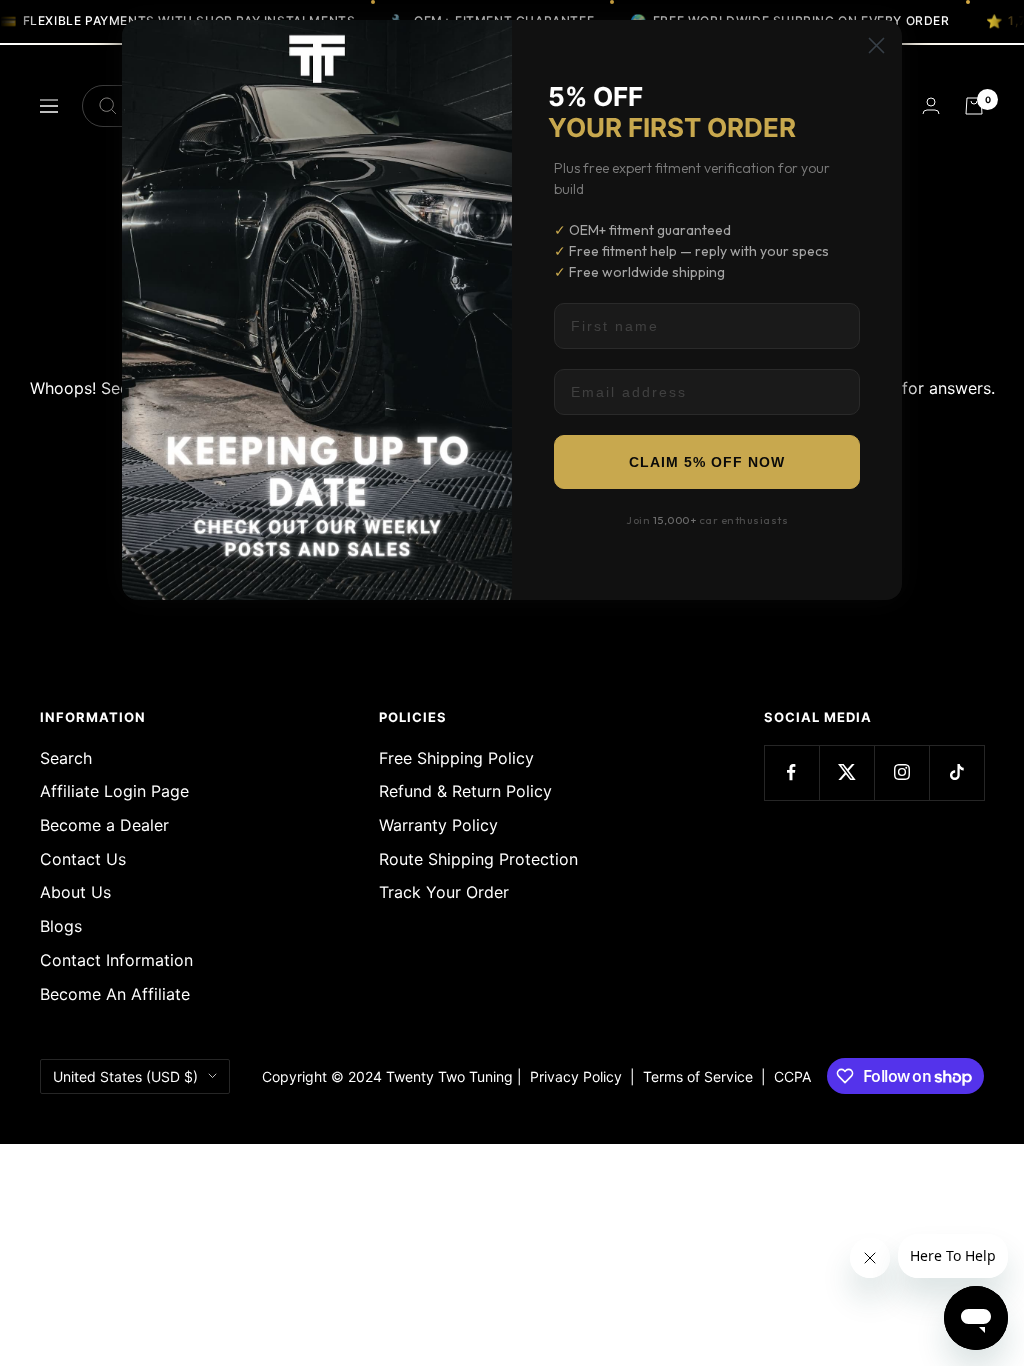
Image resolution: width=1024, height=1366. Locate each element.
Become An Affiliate (115, 994)
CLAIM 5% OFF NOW (707, 462)
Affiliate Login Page (114, 791)
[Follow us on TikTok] (956, 772)
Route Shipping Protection (478, 859)
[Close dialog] (876, 45)
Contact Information (116, 960)
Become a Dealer (104, 825)
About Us (75, 892)
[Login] (931, 105)
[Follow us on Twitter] (846, 772)
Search (66, 758)
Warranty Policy (438, 825)
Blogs (61, 926)
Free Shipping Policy (456, 758)
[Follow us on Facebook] (791, 772)
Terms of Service (702, 1076)
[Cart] (974, 106)
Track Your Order (444, 892)
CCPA (788, 1076)
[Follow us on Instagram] (901, 772)
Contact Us (83, 859)
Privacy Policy (576, 1076)
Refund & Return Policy (465, 791)
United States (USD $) (125, 1076)
